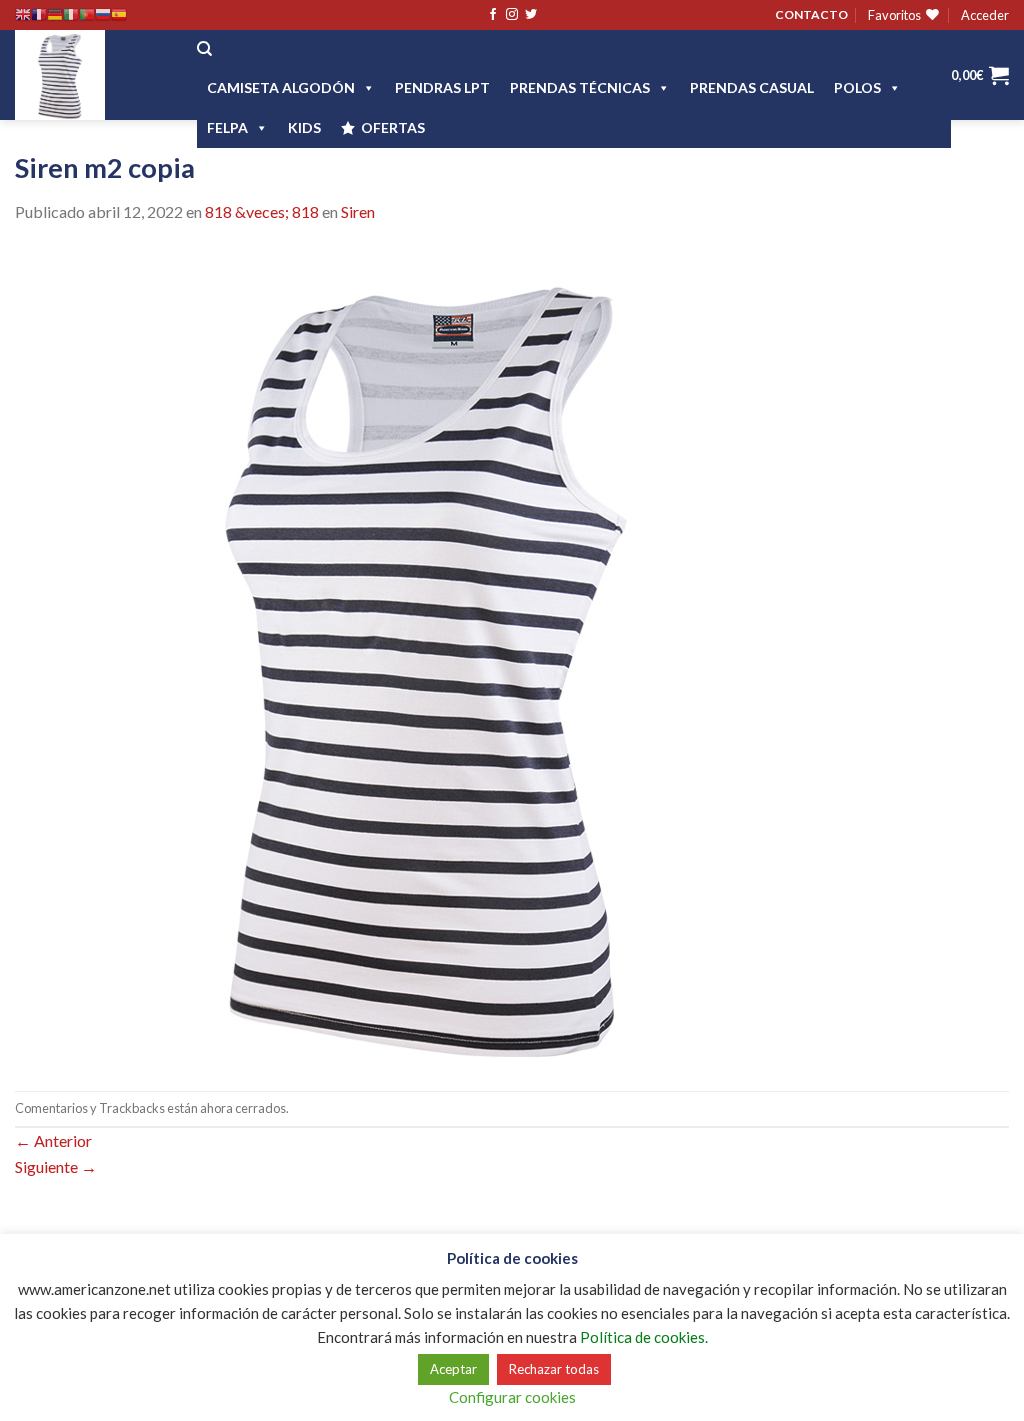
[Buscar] (204, 49)
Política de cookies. (644, 1337)
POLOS (857, 87)
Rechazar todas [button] (554, 1369)
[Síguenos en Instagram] (512, 15)
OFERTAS (393, 127)
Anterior (53, 1140)
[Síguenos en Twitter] (531, 15)
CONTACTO (811, 14)
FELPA (227, 127)
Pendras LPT (442, 87)
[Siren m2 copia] (424, 655)
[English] (23, 15)
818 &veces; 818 (262, 211)
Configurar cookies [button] (512, 1397)
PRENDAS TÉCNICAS (580, 87)
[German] (55, 15)
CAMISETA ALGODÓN (281, 87)
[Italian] (71, 15)
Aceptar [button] (453, 1369)
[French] (39, 15)
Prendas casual (752, 87)
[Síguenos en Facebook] (493, 15)
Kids (304, 127)
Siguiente (56, 1166)
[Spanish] (119, 15)
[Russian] (103, 15)
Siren (358, 211)
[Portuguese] (87, 15)
